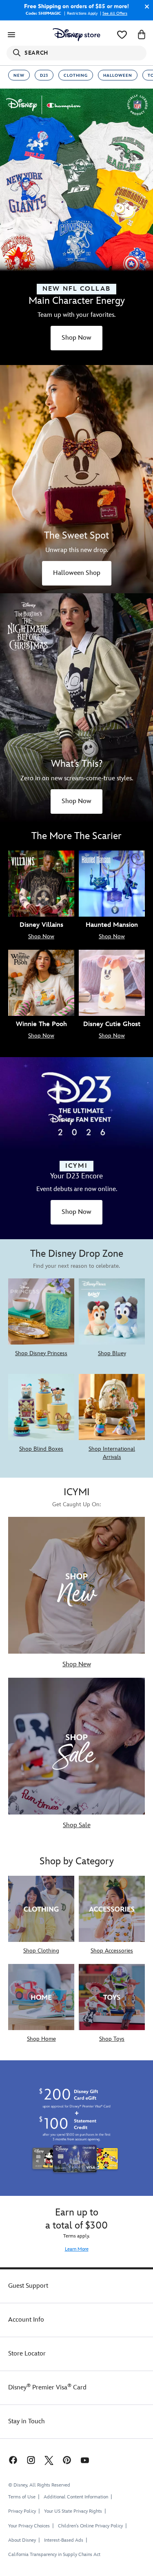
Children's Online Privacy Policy (90, 2526)
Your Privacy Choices (29, 2526)
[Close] (145, 7)
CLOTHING (76, 76)
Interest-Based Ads (64, 2540)
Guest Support (28, 2286)
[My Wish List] (122, 35)
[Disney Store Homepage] (76, 35)
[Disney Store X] (49, 2460)
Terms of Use (22, 2497)
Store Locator (27, 2354)
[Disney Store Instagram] (31, 2460)
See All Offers (115, 13)
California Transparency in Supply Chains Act (54, 2555)
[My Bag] (142, 35)
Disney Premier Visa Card (47, 2388)
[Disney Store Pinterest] (67, 2460)
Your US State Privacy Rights (73, 2511)
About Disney (22, 2540)
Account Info (26, 2320)
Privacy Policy (22, 2511)
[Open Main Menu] (11, 35)
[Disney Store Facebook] (12, 2460)
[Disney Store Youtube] (85, 2460)
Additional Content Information (76, 2497)
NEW (19, 76)
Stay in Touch (27, 2421)
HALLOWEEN (118, 76)
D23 (44, 76)
